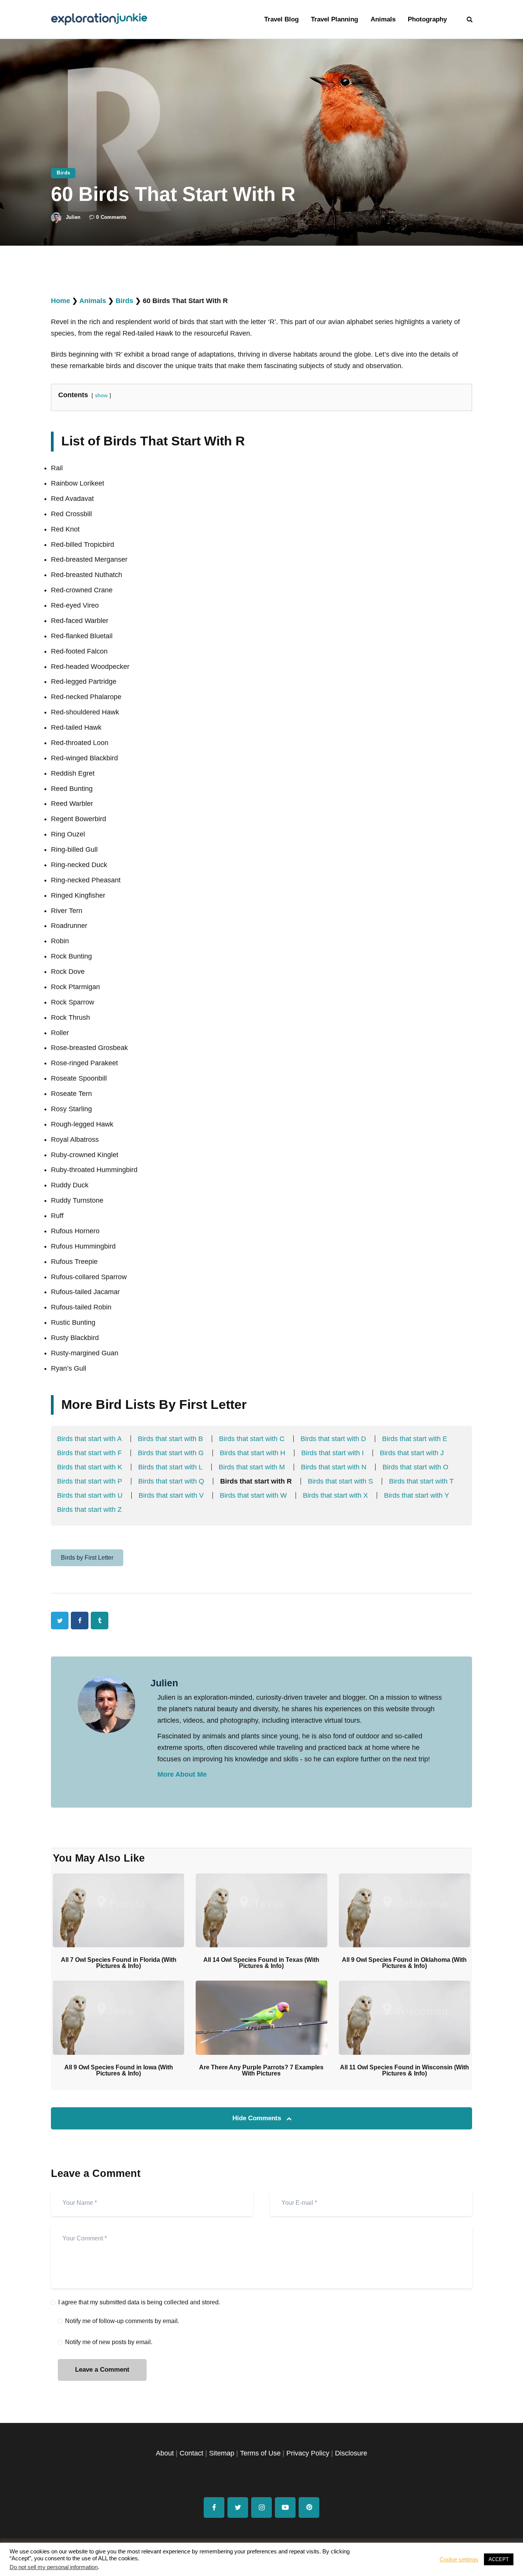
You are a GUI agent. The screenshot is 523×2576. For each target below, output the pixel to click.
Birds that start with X (335, 1495)
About (165, 2453)
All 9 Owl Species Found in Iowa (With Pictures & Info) (119, 2071)
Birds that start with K (90, 1467)
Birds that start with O (415, 1467)
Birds (64, 173)
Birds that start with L (170, 1467)
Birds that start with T (421, 1481)
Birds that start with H (253, 1453)
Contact (191, 2453)
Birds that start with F (89, 1453)
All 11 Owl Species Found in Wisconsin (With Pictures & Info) (405, 2071)
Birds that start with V (171, 1495)
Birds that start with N (334, 1467)
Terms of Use (260, 2453)
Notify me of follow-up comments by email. (122, 2321)
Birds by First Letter (87, 1558)
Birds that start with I (333, 1453)
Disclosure (351, 2453)
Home (60, 301)
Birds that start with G (171, 1453)
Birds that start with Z (89, 1510)
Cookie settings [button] (459, 2560)
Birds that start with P (90, 1481)
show (101, 395)
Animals (93, 301)
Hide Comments (258, 2118)
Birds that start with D (333, 1439)
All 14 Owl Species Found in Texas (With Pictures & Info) (261, 1963)
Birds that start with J (412, 1453)
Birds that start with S (340, 1481)
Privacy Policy (308, 2453)
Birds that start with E (415, 1439)
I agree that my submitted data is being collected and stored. (139, 2302)
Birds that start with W (253, 1495)
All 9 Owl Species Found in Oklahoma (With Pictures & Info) (404, 1963)
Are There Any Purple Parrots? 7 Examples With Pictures (261, 2071)
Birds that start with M (252, 1467)
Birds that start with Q (171, 1481)
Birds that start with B (170, 1439)
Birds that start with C (252, 1439)
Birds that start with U (90, 1495)
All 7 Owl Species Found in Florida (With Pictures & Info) (119, 1963)
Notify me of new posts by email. (109, 2342)
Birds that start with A (89, 1439)
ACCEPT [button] (499, 2559)
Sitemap (222, 2453)
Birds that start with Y (417, 1495)
